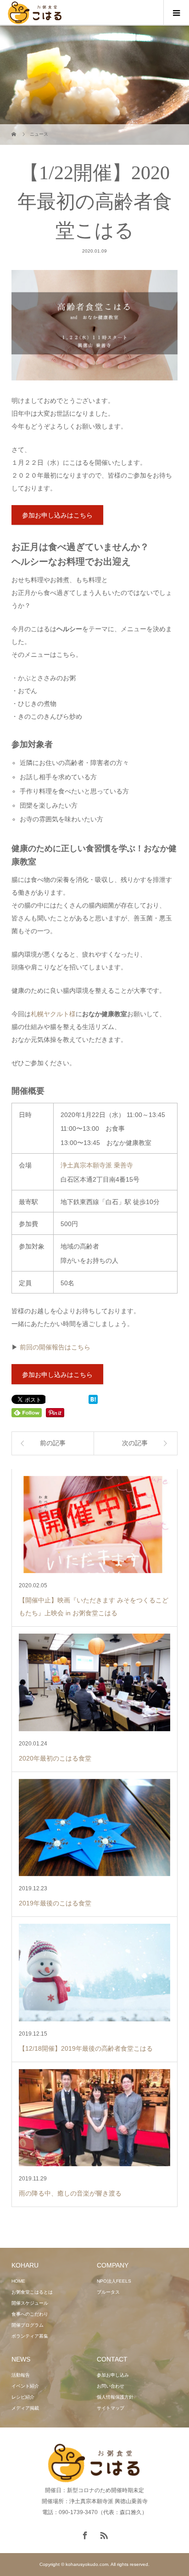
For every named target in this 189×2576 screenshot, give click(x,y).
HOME (18, 2281)
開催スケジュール (30, 2303)
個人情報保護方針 (115, 2397)
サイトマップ (111, 2408)
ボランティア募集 (30, 2336)
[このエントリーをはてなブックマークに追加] (93, 1400)
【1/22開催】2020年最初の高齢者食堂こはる (95, 202)
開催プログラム (28, 2325)
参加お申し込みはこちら (57, 515)
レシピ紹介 (23, 2397)
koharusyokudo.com (87, 2564)
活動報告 (21, 2375)
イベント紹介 (25, 2386)
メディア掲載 (25, 2408)
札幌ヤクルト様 (53, 1014)
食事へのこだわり (30, 2314)
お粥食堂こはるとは (32, 2292)
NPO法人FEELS (114, 2281)
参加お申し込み (113, 2375)
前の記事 (53, 1443)
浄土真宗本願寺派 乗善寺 (97, 1165)
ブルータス (108, 2292)
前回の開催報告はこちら (55, 1347)
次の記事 (135, 1443)
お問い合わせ (111, 2386)
